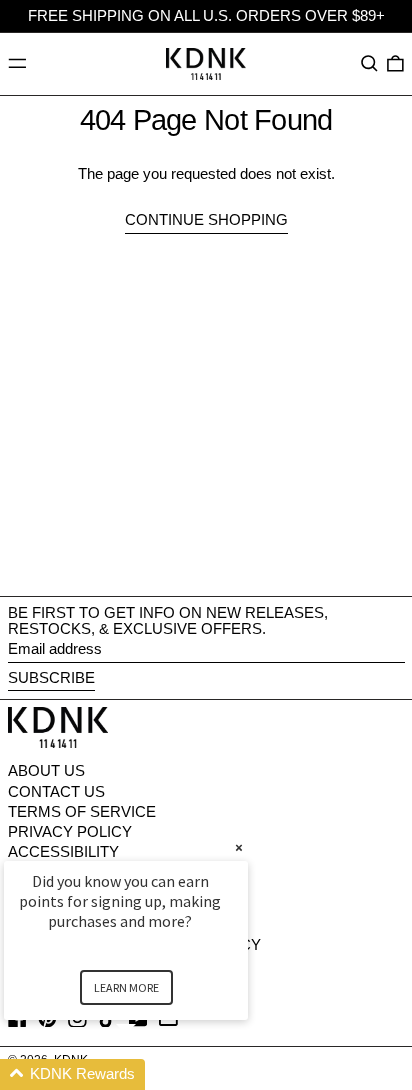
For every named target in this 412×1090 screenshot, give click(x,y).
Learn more (126, 987)
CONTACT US (56, 791)
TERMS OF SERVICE (82, 811)
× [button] (239, 847)
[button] (369, 64)
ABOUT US (46, 770)
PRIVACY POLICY (70, 831)
